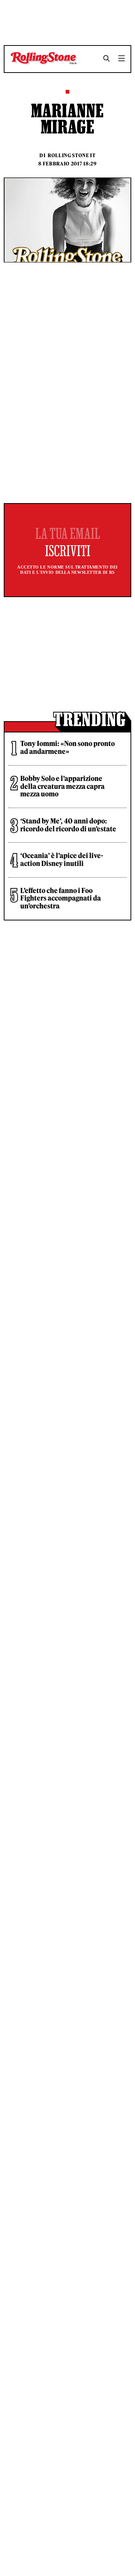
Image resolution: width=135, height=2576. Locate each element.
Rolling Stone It (72, 156)
